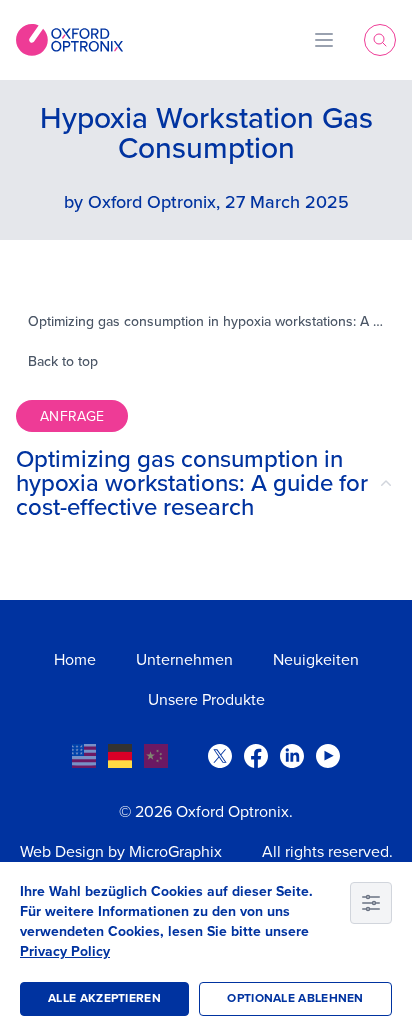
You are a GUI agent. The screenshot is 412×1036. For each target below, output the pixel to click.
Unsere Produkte (206, 700)
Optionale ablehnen (295, 998)
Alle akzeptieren (104, 998)
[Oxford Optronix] (69, 40)
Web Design (62, 852)
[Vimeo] (328, 756)
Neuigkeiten (316, 660)
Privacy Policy (65, 951)
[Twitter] (220, 756)
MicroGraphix (175, 852)
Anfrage (72, 416)
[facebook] (256, 756)
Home (75, 660)
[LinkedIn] (292, 756)
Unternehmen (184, 660)
